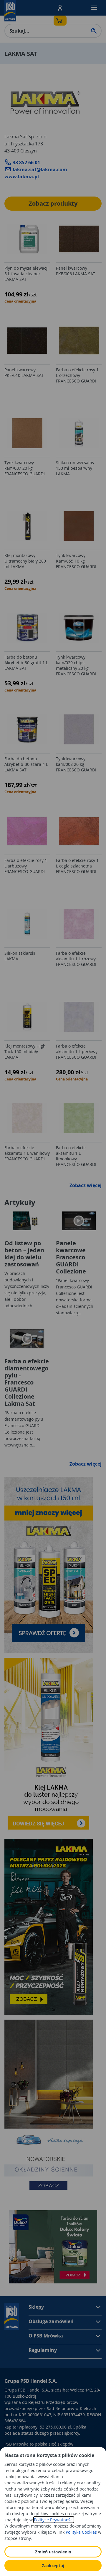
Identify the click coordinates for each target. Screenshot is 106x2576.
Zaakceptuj (53, 2566)
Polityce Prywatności (54, 2520)
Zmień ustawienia (53, 2552)
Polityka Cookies (81, 2532)
